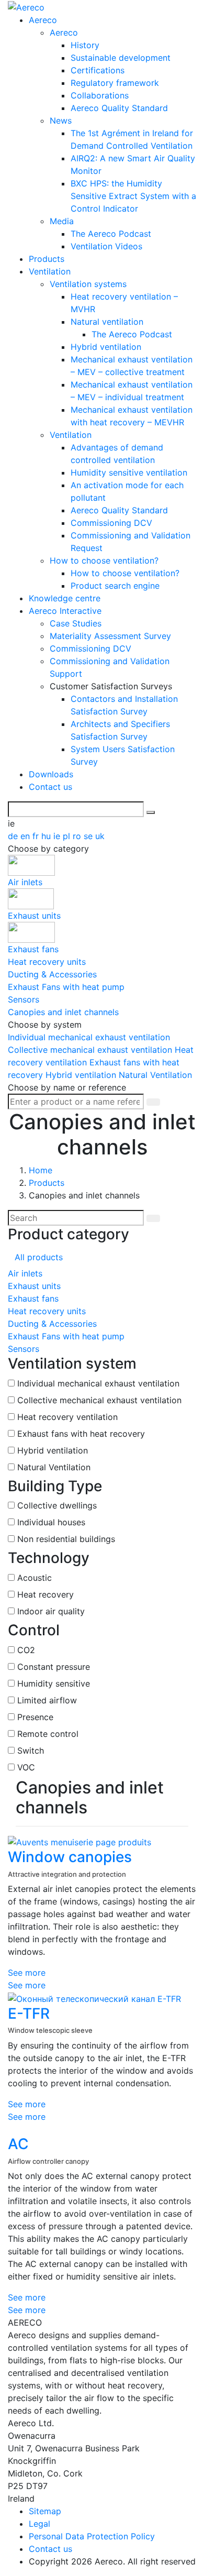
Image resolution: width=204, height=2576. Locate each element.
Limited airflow (47, 1700)
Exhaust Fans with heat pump (66, 1336)
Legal (39, 2524)
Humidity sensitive (54, 1683)
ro (78, 836)
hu (47, 836)
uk (100, 836)
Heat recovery (46, 1594)
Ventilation (50, 271)
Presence (35, 1717)
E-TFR (29, 2013)
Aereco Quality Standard (119, 108)
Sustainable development (121, 58)
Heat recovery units (47, 1311)
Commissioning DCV (111, 523)
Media (62, 221)
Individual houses (51, 1522)
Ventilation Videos (106, 246)
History (85, 45)
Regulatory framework (115, 83)
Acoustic (35, 1578)
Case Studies (76, 623)
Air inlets (25, 1273)
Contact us (50, 787)
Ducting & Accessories (52, 1324)
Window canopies (70, 1857)
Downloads (51, 774)
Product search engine (115, 586)
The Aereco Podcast (111, 234)
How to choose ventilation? (104, 560)
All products (39, 1257)
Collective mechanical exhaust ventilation (91, 1050)
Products (47, 259)
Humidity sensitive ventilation (129, 472)
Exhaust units (34, 1286)
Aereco (43, 20)
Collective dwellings (57, 1505)
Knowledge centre (65, 598)
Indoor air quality (51, 1611)
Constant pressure (54, 1667)
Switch (31, 1751)
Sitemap (45, 2511)
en (26, 836)
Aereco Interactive (65, 611)
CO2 (26, 1650)
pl (68, 836)
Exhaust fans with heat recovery (81, 1434)
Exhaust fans (33, 1298)
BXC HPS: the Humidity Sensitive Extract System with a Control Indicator (133, 196)
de (14, 836)
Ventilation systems (88, 284)
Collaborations (100, 95)
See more (27, 1973)
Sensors (24, 1349)
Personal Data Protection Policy (92, 2536)
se (89, 836)
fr (37, 836)
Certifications (98, 70)
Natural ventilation (107, 322)
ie (58, 836)
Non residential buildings (66, 1539)
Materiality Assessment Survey (110, 636)
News (61, 120)
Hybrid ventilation (106, 347)
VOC (26, 1767)
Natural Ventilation (155, 1075)
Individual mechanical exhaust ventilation (89, 1037)
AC (18, 2144)
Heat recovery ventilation (67, 1417)
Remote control (48, 1734)
